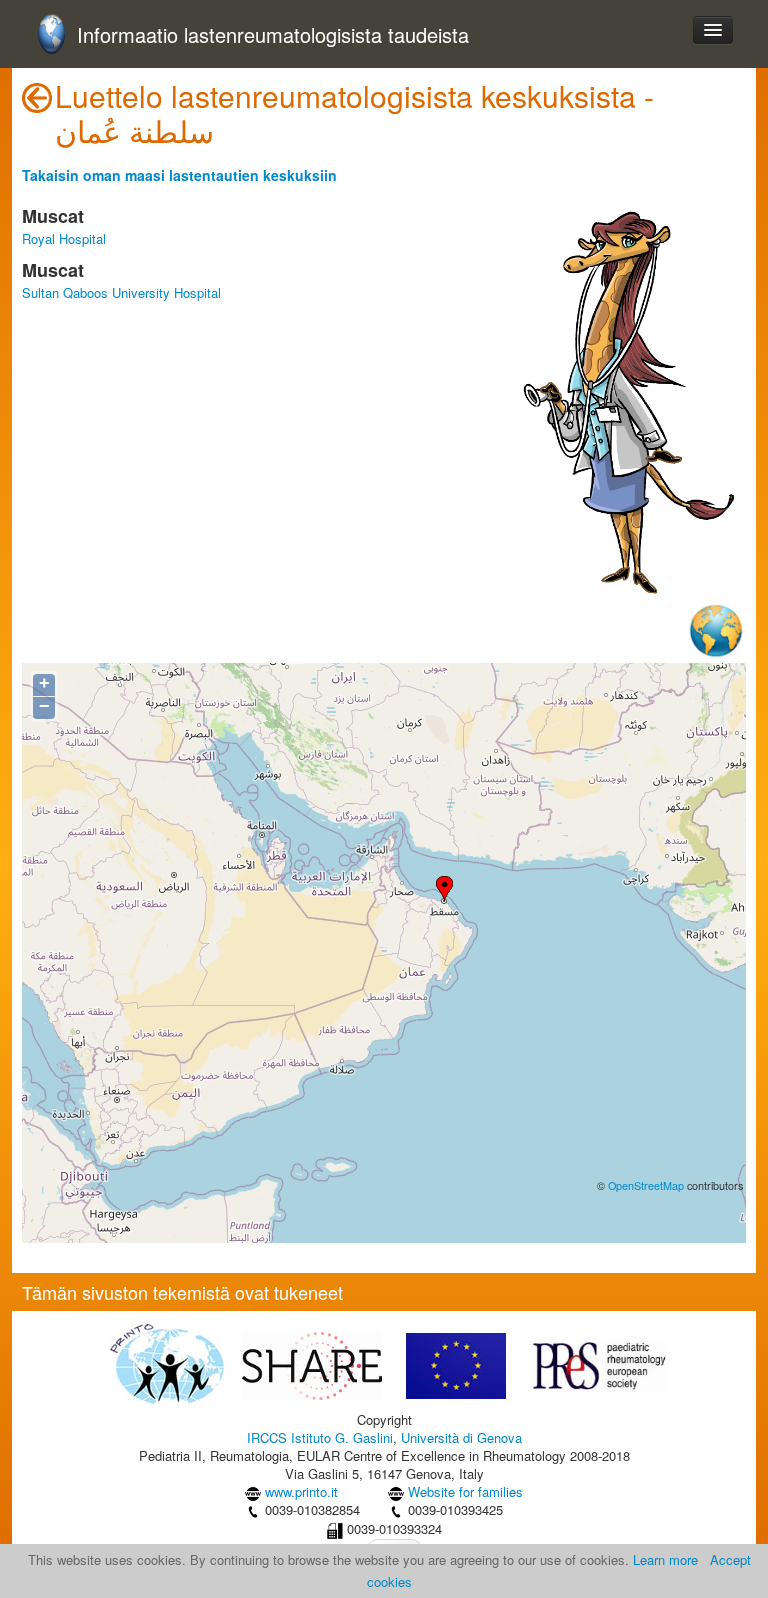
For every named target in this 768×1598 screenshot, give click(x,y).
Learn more (665, 1559)
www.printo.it (301, 1491)
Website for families (465, 1491)
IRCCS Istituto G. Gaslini (320, 1437)
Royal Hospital (64, 238)
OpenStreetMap (646, 1185)
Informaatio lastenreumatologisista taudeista (273, 35)
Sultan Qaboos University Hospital (121, 292)
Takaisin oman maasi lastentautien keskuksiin (179, 175)
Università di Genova (461, 1437)
